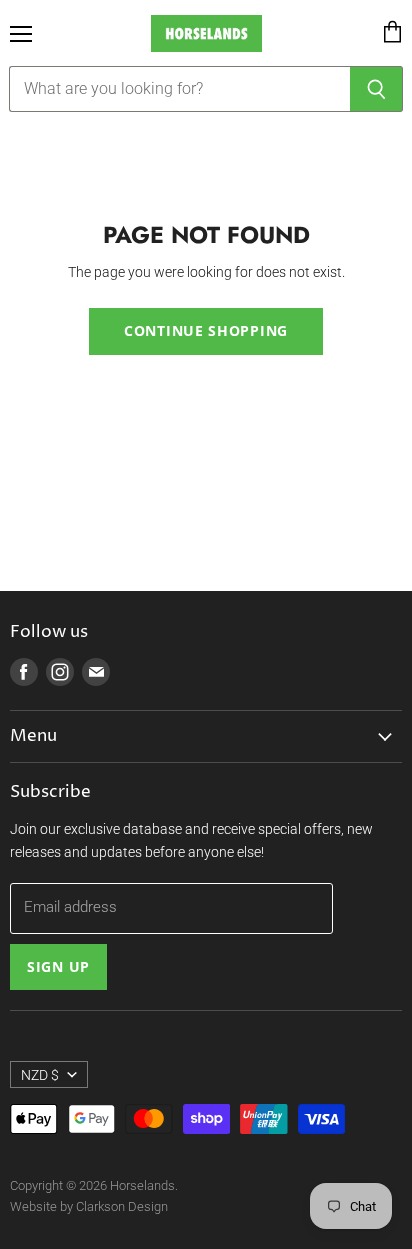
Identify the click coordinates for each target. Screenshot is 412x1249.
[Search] (376, 89)
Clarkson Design (122, 1206)
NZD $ (40, 1075)
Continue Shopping (206, 330)
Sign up (58, 966)
